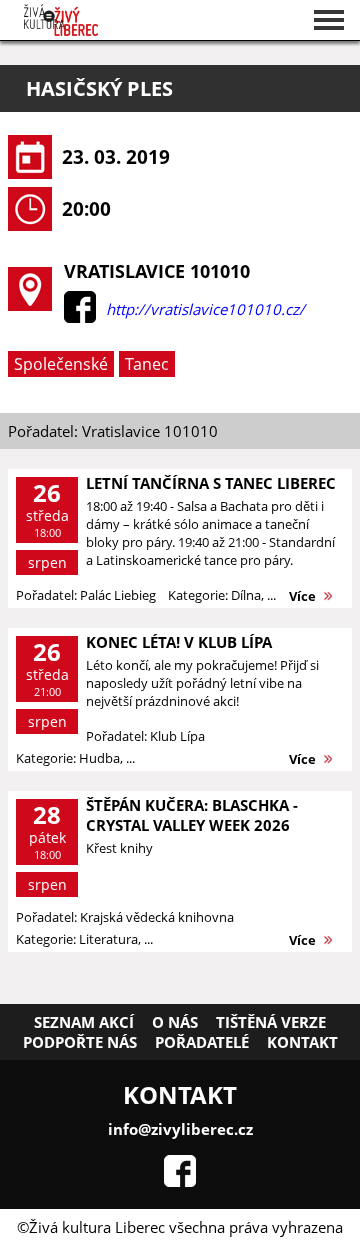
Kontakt (302, 1042)
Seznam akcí (84, 1022)
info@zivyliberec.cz (180, 1129)
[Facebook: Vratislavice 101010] (80, 317)
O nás (175, 1022)
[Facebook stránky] (180, 1181)
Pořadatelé (202, 1042)
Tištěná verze (271, 1022)
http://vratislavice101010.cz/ (205, 309)
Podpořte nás (80, 1042)
